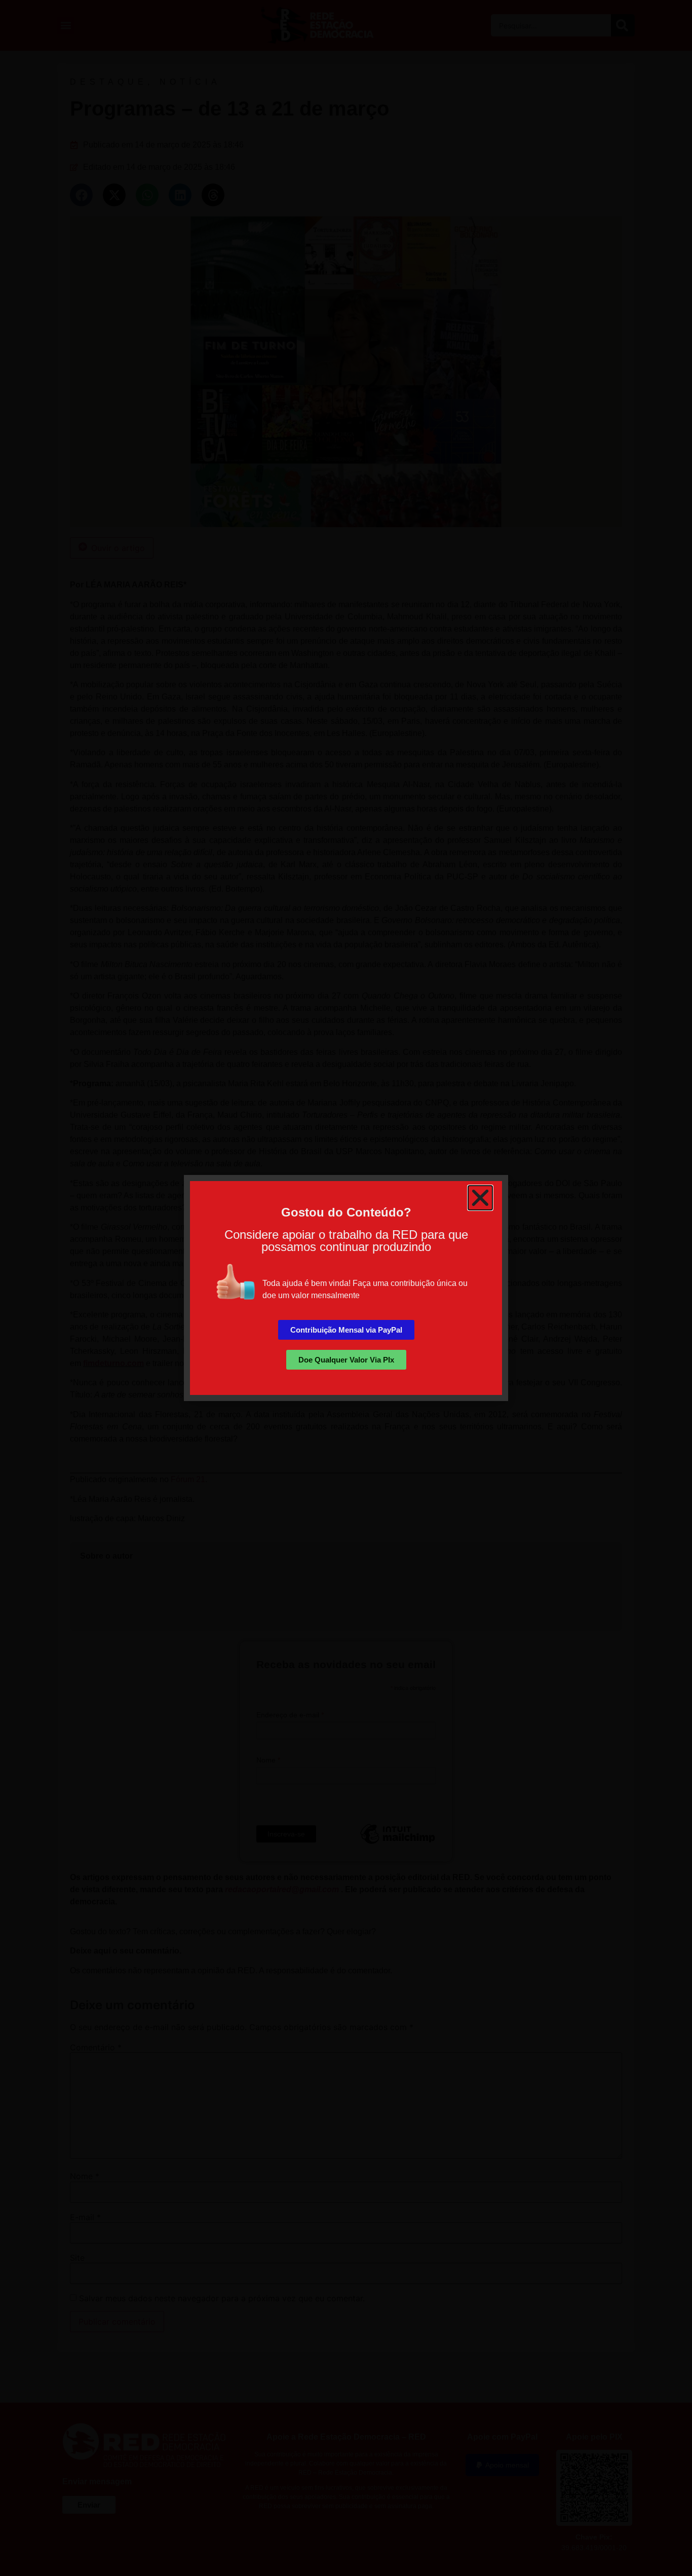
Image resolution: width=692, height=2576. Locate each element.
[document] (346, 1288)
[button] (480, 1198)
